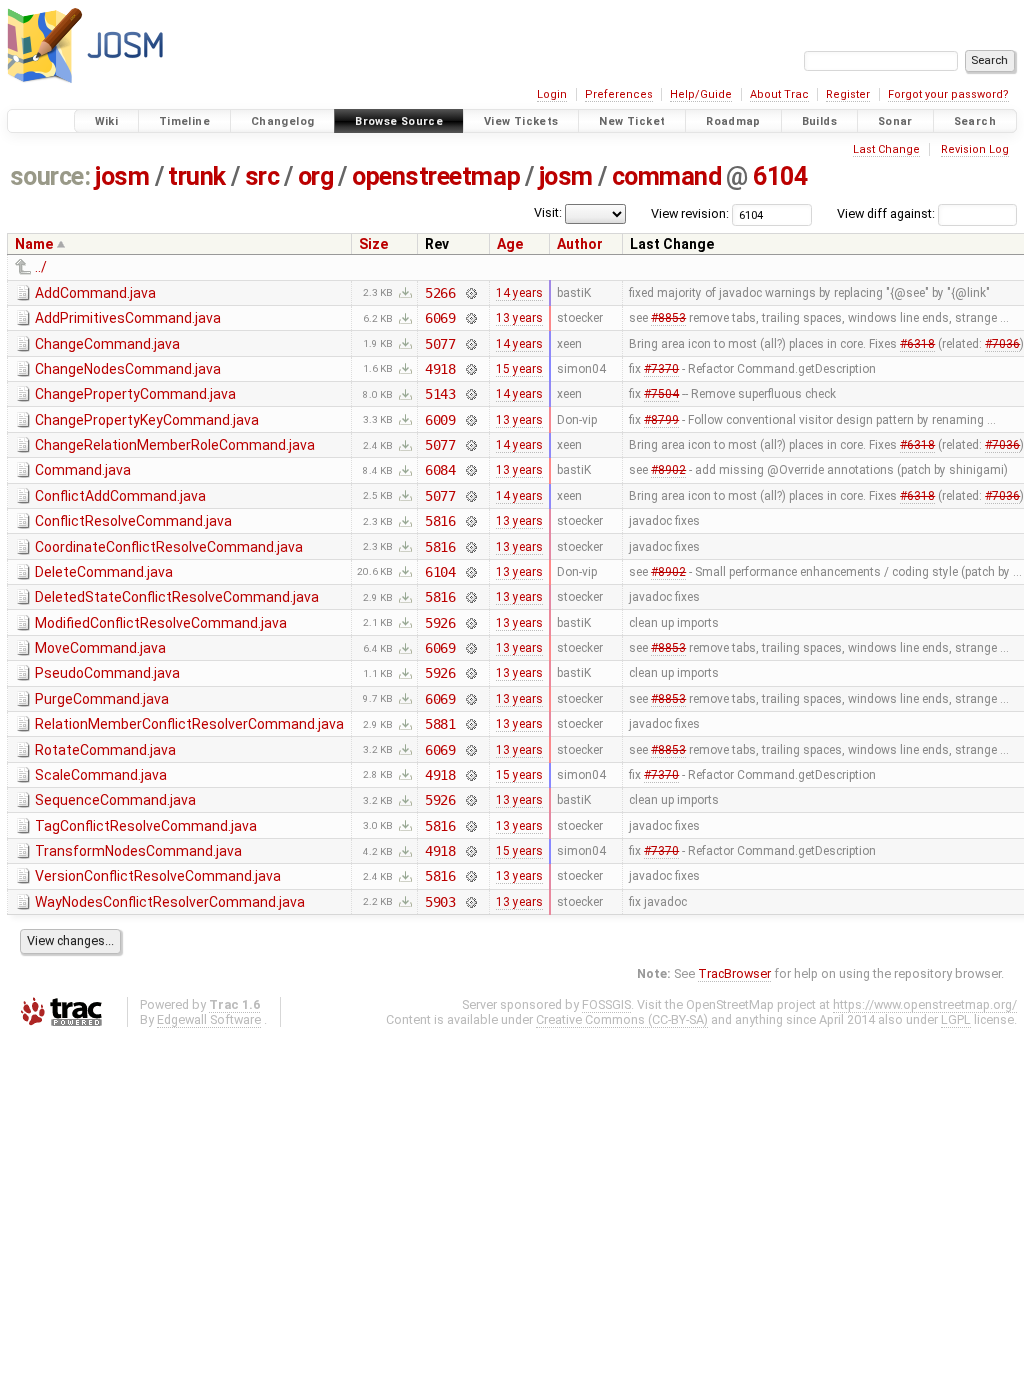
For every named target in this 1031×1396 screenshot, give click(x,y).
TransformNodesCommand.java (138, 851)
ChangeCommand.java (107, 344)
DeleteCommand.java (104, 572)
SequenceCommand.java (115, 800)
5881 (440, 724)
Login (552, 94)
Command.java (83, 470)
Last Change (886, 149)
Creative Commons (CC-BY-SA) (622, 1019)
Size (373, 244)
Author (580, 244)
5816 (440, 521)
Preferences (619, 94)
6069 (440, 318)
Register (848, 94)
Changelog (282, 121)
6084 (440, 470)
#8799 (661, 420)
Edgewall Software (209, 1019)
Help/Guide (701, 94)
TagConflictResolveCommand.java (146, 826)
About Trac (779, 94)
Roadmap (733, 121)
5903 (440, 902)
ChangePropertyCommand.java (135, 394)
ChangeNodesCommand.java (128, 369)
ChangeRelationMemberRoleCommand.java (175, 445)
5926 (440, 623)
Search (975, 121)
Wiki (107, 121)
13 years (519, 318)
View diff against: (887, 213)
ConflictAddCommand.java (120, 496)
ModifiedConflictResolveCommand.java (161, 623)
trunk (197, 176)
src (262, 176)
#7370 (661, 369)
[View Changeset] (470, 293)
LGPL (956, 1019)
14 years (519, 293)
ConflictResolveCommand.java (133, 521)
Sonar (895, 121)
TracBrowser (734, 973)
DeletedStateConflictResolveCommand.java (177, 597)
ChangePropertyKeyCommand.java (147, 420)
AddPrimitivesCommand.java (128, 318)
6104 (780, 176)
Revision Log (975, 149)
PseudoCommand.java (107, 673)
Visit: (548, 212)
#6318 (917, 344)
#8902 (668, 470)
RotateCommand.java (105, 750)
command (667, 176)
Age (510, 244)
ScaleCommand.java (101, 775)
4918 (440, 369)
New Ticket (632, 121)
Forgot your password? (948, 94)
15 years (519, 369)
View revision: (690, 213)
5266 (440, 293)
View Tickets (521, 121)
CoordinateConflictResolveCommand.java (169, 547)
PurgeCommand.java (102, 699)
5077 (440, 344)
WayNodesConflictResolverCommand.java (170, 902)
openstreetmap (436, 176)
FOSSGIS (606, 1004)
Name (34, 244)
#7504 (661, 394)
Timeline (184, 121)
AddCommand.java (95, 293)
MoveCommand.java (100, 648)
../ (41, 267)
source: (50, 176)
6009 (440, 420)
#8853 (668, 318)
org (316, 176)
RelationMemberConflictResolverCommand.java (189, 724)
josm (122, 176)
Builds (819, 121)
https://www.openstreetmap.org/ (925, 1004)
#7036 (1002, 344)
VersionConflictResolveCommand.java (158, 876)
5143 (440, 394)
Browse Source (399, 121)
